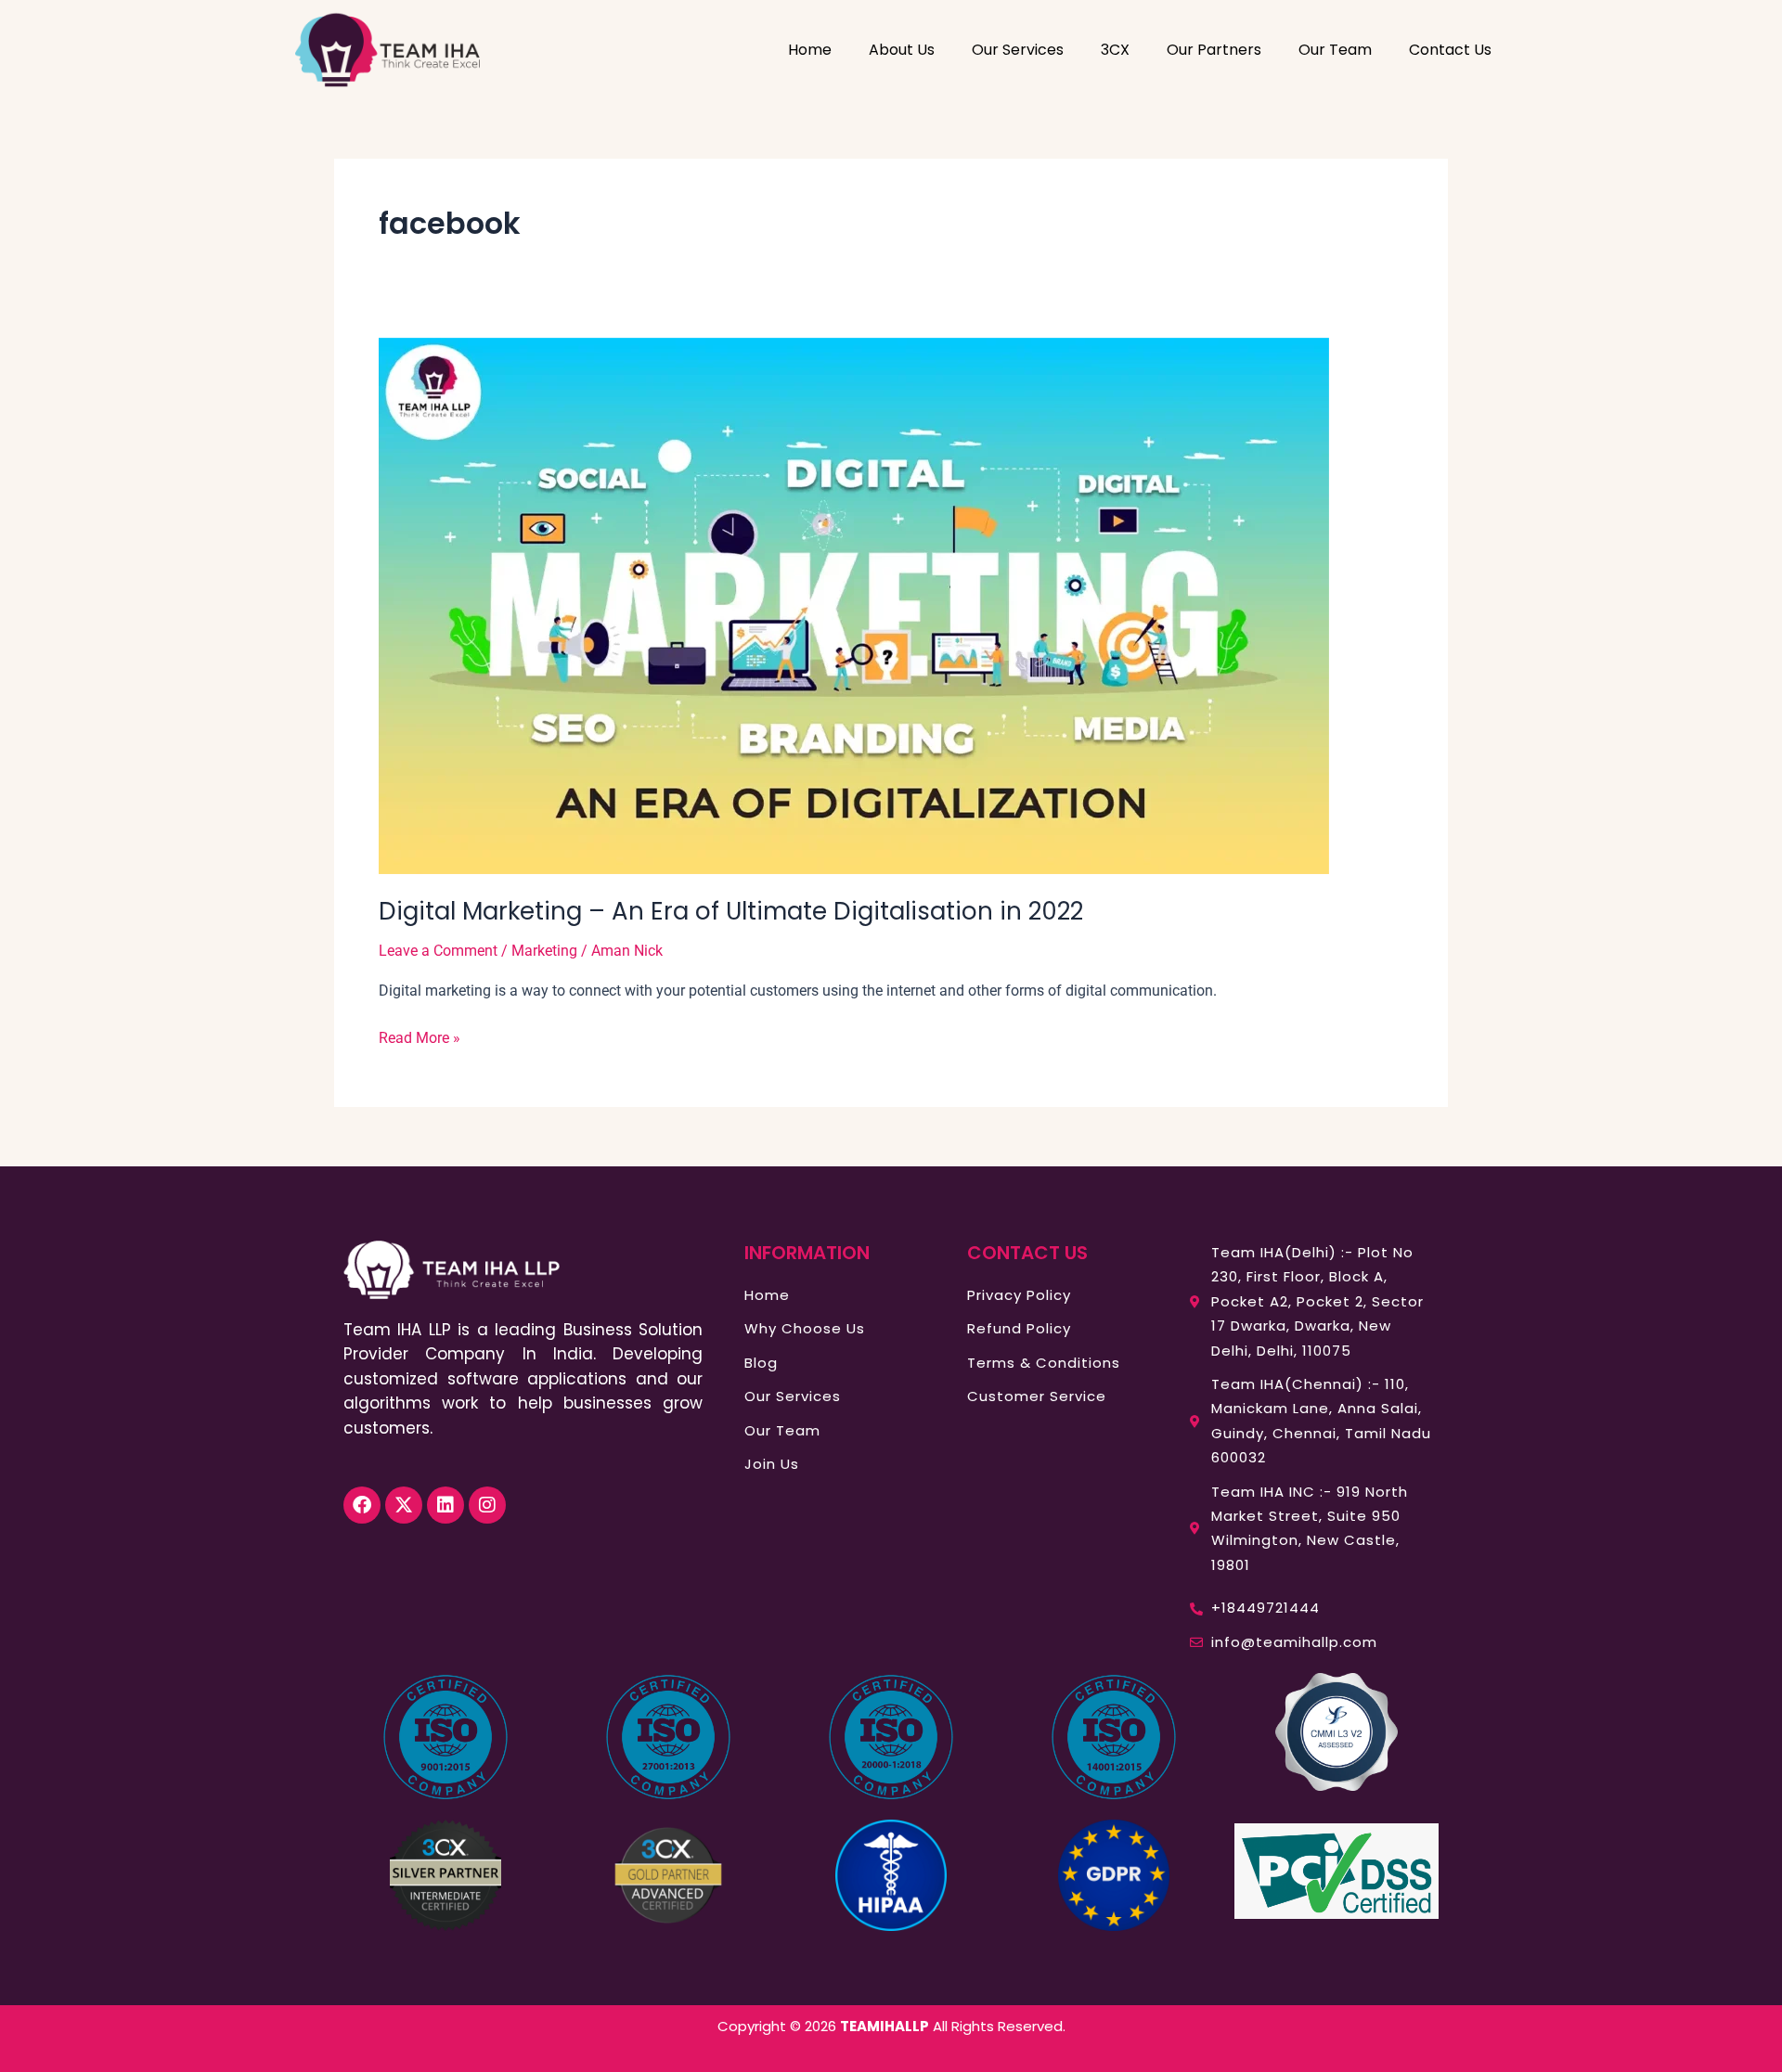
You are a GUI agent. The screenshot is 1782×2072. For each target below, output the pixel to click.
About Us (902, 50)
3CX (1115, 50)
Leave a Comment (438, 951)
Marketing (544, 951)
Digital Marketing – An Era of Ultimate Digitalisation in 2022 (731, 911)
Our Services (1018, 50)
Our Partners (1214, 50)
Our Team (1335, 50)
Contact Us (1450, 50)
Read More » (420, 1036)
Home (810, 50)
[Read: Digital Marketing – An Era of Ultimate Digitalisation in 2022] (854, 605)
